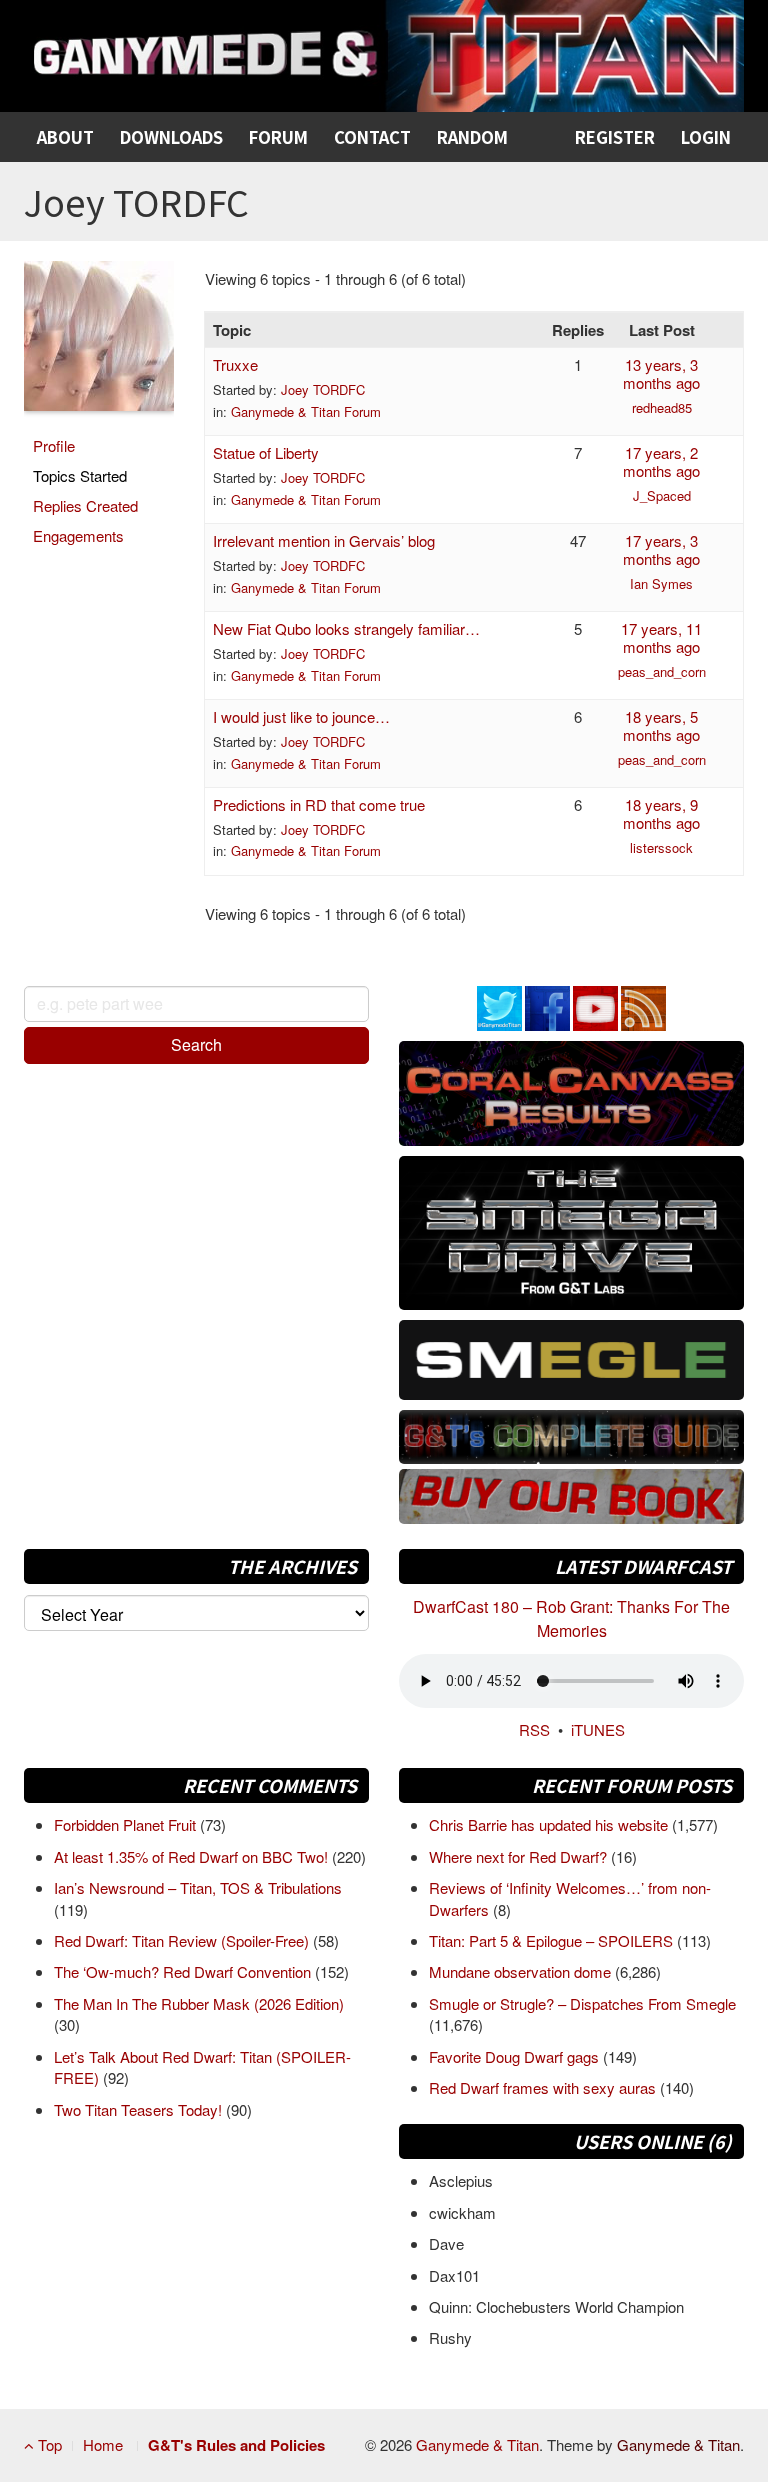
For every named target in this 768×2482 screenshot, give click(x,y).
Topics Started (80, 475)
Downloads (171, 137)
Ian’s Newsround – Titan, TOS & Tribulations (198, 1887)
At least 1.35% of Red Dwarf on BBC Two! (193, 1856)
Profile (54, 445)
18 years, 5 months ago (661, 725)
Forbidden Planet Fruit (127, 1824)
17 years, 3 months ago (661, 549)
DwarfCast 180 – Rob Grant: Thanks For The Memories (571, 1618)
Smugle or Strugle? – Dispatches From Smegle (582, 2003)
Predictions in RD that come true (319, 804)
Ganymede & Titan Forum (306, 411)
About (65, 137)
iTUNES (598, 1729)
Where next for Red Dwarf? (520, 1856)
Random (472, 137)
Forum (278, 137)
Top (48, 2444)
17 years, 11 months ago (661, 637)
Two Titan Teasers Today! (140, 2109)
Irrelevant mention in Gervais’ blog (324, 540)
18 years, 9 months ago (661, 813)
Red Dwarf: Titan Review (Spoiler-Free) (183, 1940)
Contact (372, 137)
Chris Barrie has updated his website (550, 1824)
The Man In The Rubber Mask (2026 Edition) (199, 2003)
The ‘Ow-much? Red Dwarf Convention (184, 1971)
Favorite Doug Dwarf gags (516, 2056)
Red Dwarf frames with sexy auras (544, 2087)
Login (706, 137)
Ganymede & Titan (477, 2444)
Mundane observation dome (522, 1971)
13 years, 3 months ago (661, 373)
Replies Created (85, 505)
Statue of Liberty (266, 452)
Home (103, 2444)
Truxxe (235, 364)
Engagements (78, 535)
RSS (534, 1729)
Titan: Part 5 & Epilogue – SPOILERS (553, 1940)
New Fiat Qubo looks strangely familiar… (346, 628)
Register (615, 137)
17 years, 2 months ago (661, 461)
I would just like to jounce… (301, 716)
